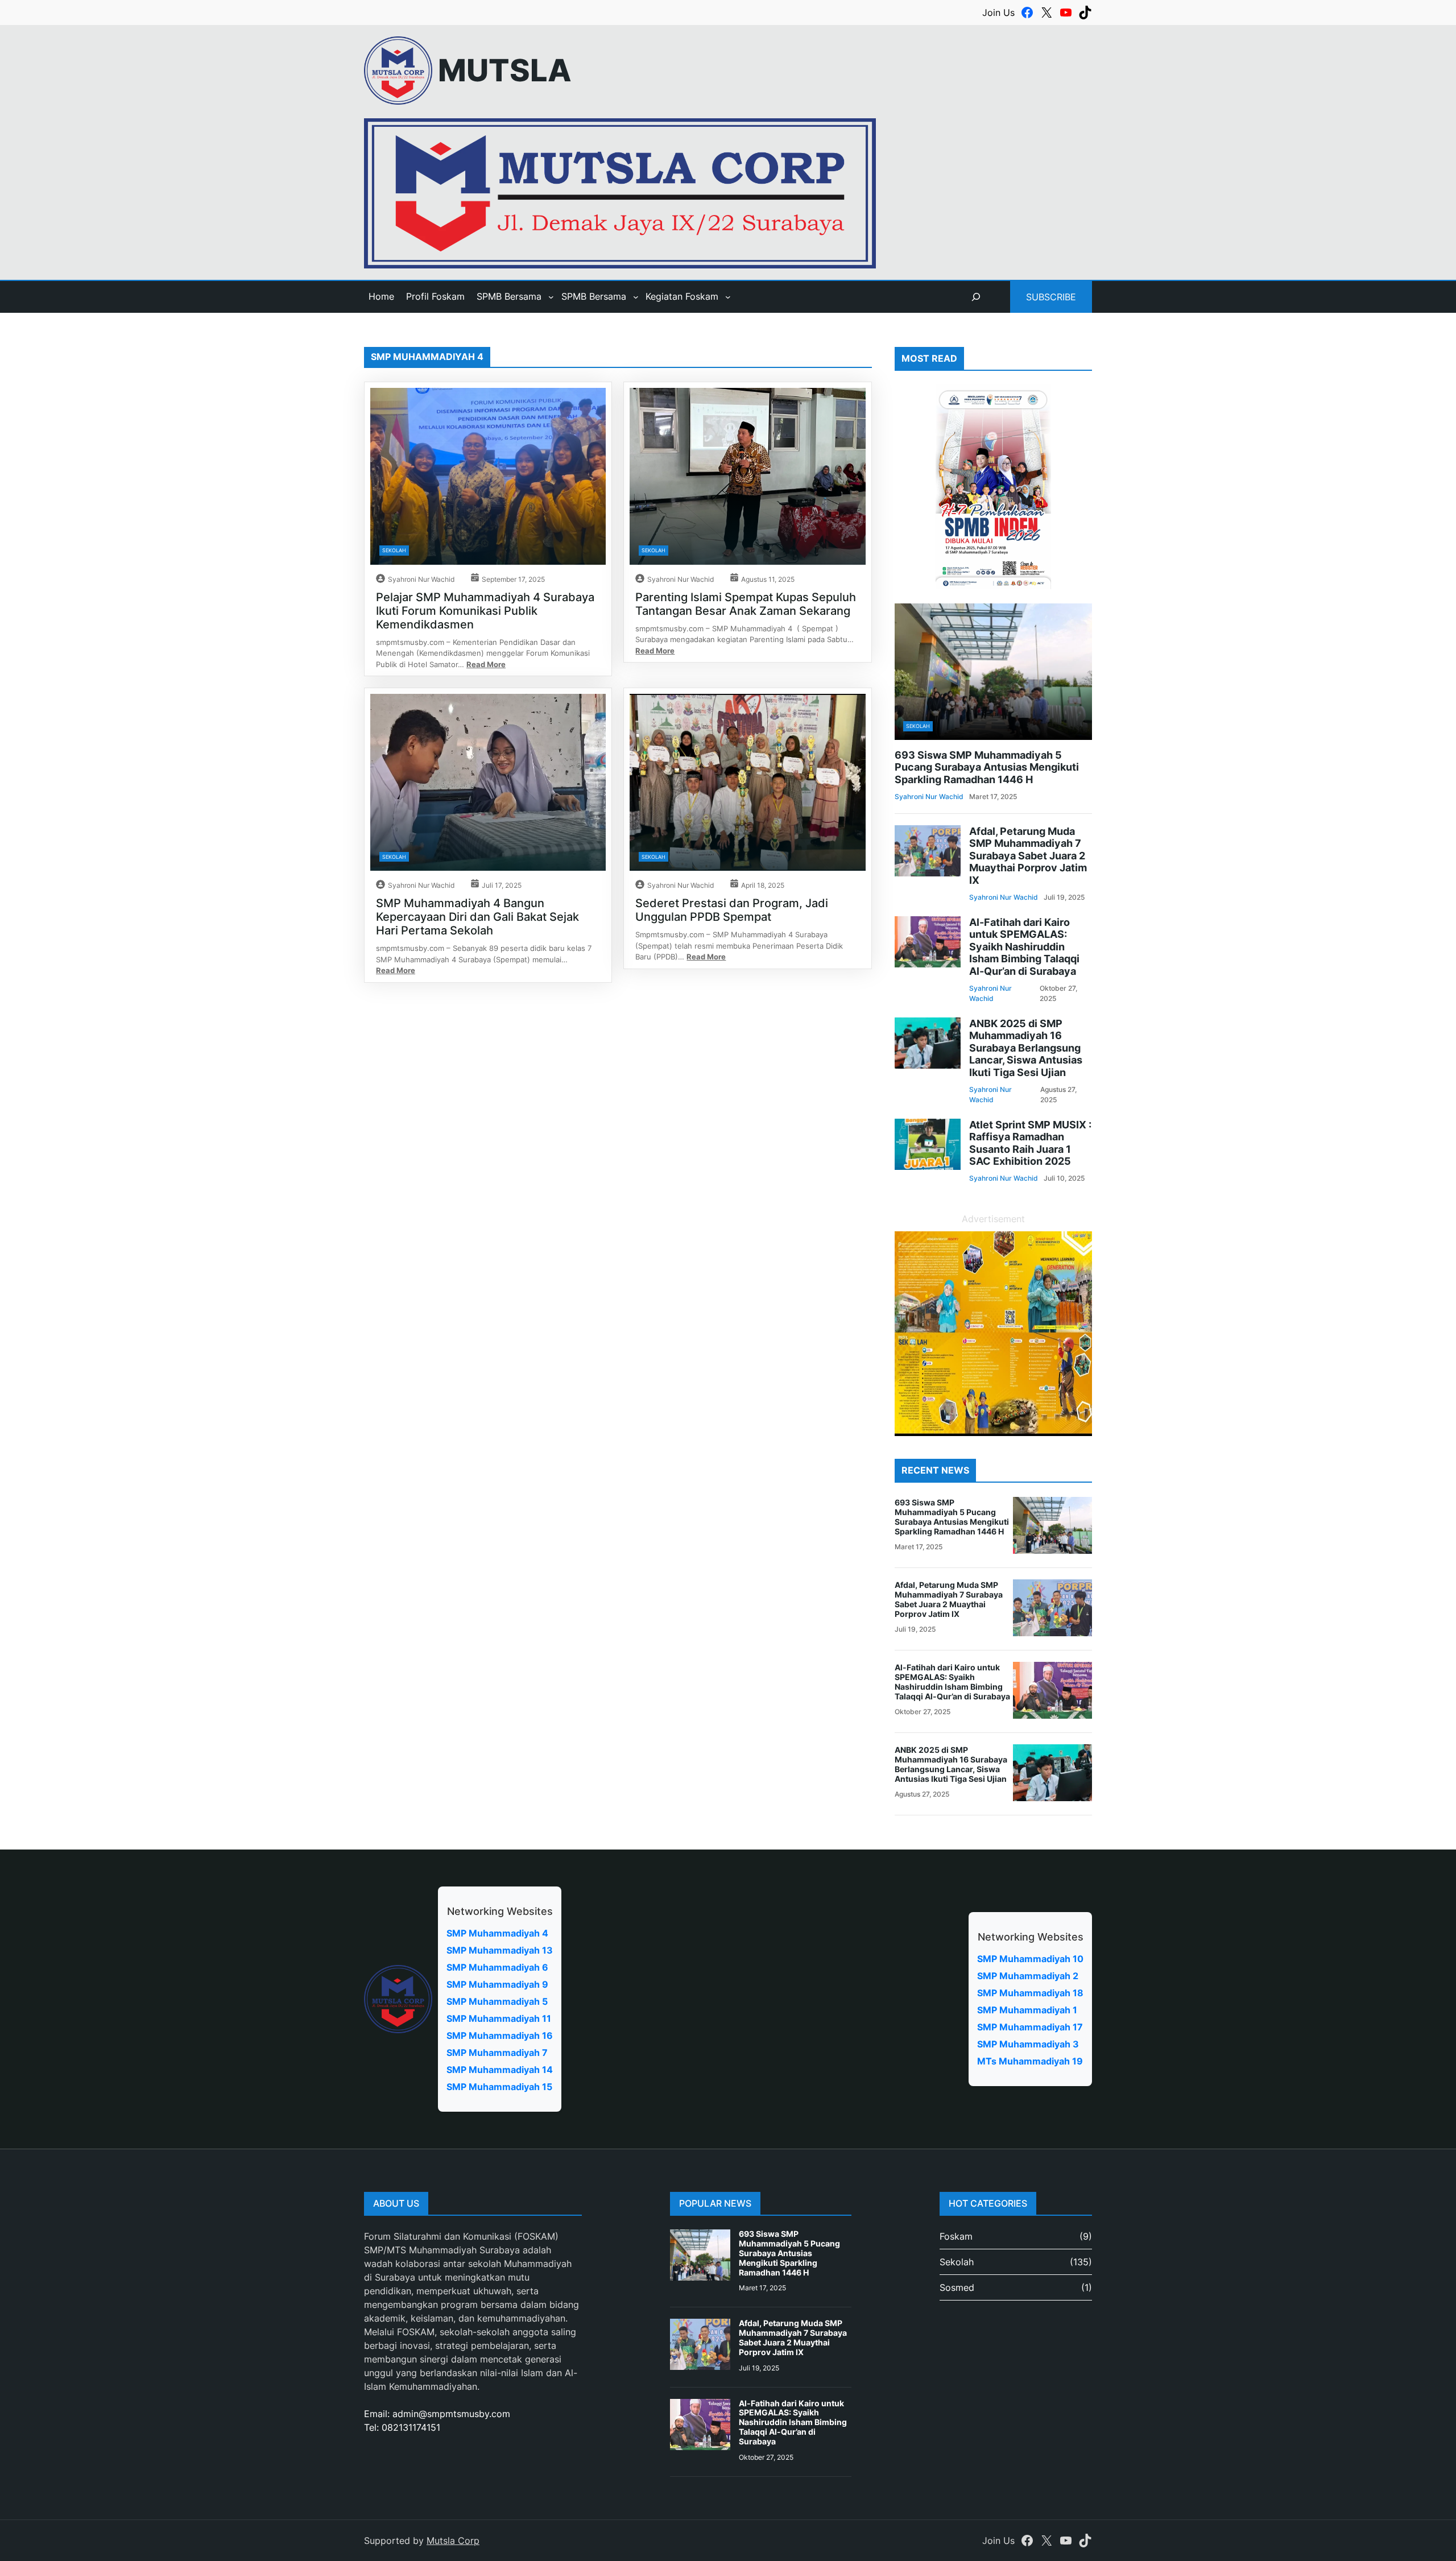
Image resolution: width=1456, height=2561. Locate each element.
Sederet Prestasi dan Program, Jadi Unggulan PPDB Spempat (732, 910)
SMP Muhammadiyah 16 (500, 2035)
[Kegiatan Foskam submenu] (728, 297)
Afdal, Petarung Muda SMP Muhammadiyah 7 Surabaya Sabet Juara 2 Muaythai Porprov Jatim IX (1028, 856)
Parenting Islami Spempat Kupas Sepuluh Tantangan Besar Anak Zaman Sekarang (746, 604)
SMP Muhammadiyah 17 (1030, 2027)
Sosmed (957, 2287)
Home (381, 296)
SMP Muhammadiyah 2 (1028, 1976)
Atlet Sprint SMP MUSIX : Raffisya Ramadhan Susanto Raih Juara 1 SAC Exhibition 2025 (1030, 1143)
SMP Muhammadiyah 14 (500, 2070)
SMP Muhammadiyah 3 (1028, 2044)
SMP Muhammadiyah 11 (499, 2018)
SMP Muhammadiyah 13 (500, 1950)
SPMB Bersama (509, 296)
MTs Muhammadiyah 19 (1030, 2061)
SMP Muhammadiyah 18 (1030, 1993)
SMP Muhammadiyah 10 (1030, 1959)
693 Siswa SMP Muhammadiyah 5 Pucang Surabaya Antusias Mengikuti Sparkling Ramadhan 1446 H (987, 767)
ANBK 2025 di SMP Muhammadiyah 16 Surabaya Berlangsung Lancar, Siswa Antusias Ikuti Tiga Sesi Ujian (1026, 1048)
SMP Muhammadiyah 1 (1027, 2010)
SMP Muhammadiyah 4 (497, 1933)
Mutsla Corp (453, 2541)
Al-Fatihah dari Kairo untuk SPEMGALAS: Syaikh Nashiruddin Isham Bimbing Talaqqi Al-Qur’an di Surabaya (1024, 947)
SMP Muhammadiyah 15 (499, 2087)
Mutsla (505, 70)
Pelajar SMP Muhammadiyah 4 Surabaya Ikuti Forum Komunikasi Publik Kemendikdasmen (485, 611)
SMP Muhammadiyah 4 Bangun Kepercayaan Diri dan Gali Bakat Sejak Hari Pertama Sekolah (477, 917)
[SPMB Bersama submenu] (551, 297)
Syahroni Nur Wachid (421, 579)
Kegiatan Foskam (682, 296)
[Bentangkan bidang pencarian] (976, 297)
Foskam (956, 2236)
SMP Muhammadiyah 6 (497, 1967)
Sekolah (394, 550)
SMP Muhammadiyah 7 (497, 2053)
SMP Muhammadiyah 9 (497, 1984)
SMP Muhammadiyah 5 (497, 2001)
